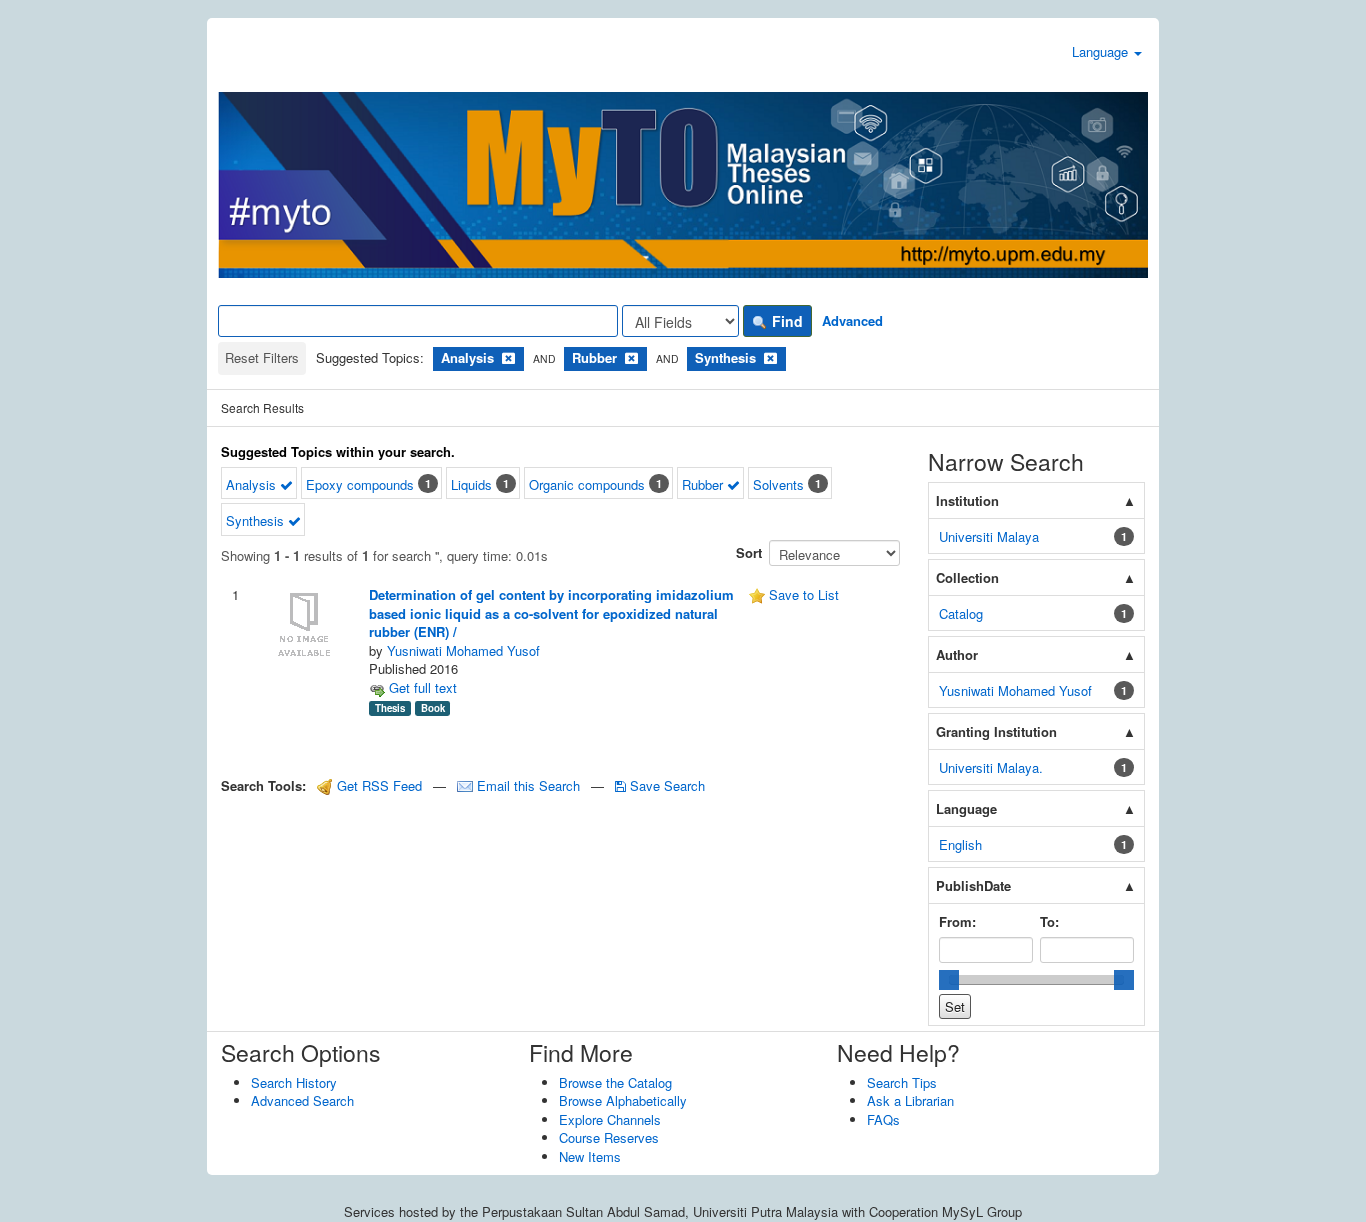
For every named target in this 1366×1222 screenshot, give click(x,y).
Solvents (778, 484)
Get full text (421, 687)
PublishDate (973, 885)
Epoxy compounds (360, 484)
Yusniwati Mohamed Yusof (463, 650)
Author (957, 654)
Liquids (471, 484)
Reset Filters (262, 357)
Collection (967, 577)
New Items (590, 1156)
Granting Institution (996, 731)
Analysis (253, 484)
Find (785, 321)
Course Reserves (609, 1137)
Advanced (852, 320)
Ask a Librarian (910, 1100)
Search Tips (902, 1082)
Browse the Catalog (615, 1082)
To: (1049, 921)
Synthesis (257, 520)
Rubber (704, 484)
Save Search (665, 785)
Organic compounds (587, 484)
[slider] (949, 980)
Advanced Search (302, 1100)
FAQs (883, 1119)
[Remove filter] (508, 357)
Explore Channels (610, 1119)
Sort (749, 552)
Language (1102, 51)
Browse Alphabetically (623, 1100)
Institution (967, 500)
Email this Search (528, 785)
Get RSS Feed (377, 785)
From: (957, 921)
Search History (294, 1082)
